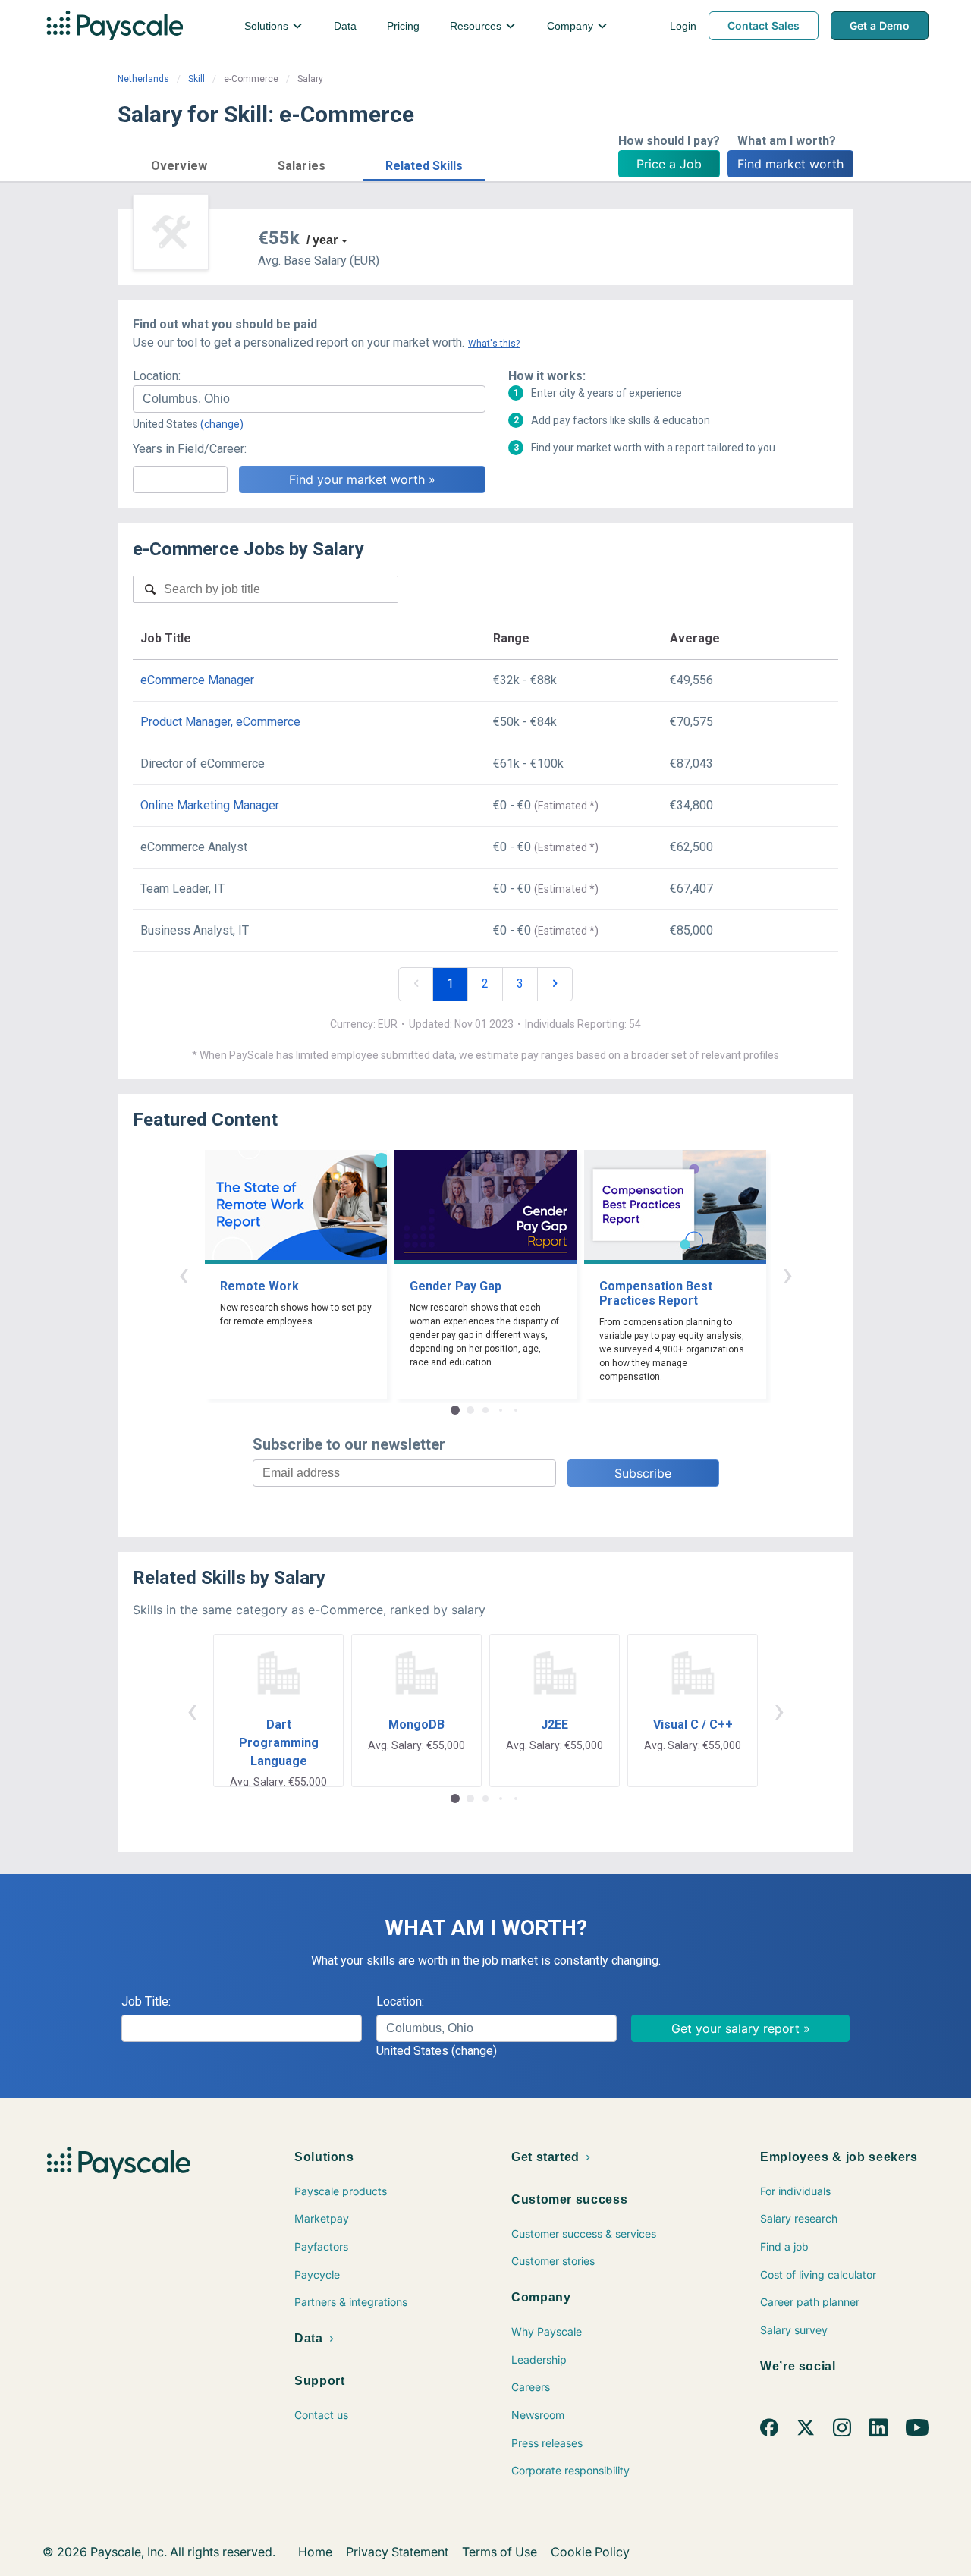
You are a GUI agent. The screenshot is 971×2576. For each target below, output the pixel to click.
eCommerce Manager (197, 680)
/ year (322, 240)
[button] (179, 163)
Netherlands (143, 79)
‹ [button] (184, 1274)
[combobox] (309, 399)
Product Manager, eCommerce (220, 722)
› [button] (787, 1274)
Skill (196, 79)
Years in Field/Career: (190, 449)
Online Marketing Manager (210, 805)
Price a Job (669, 164)
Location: (157, 376)
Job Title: (146, 2001)
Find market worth (790, 164)
